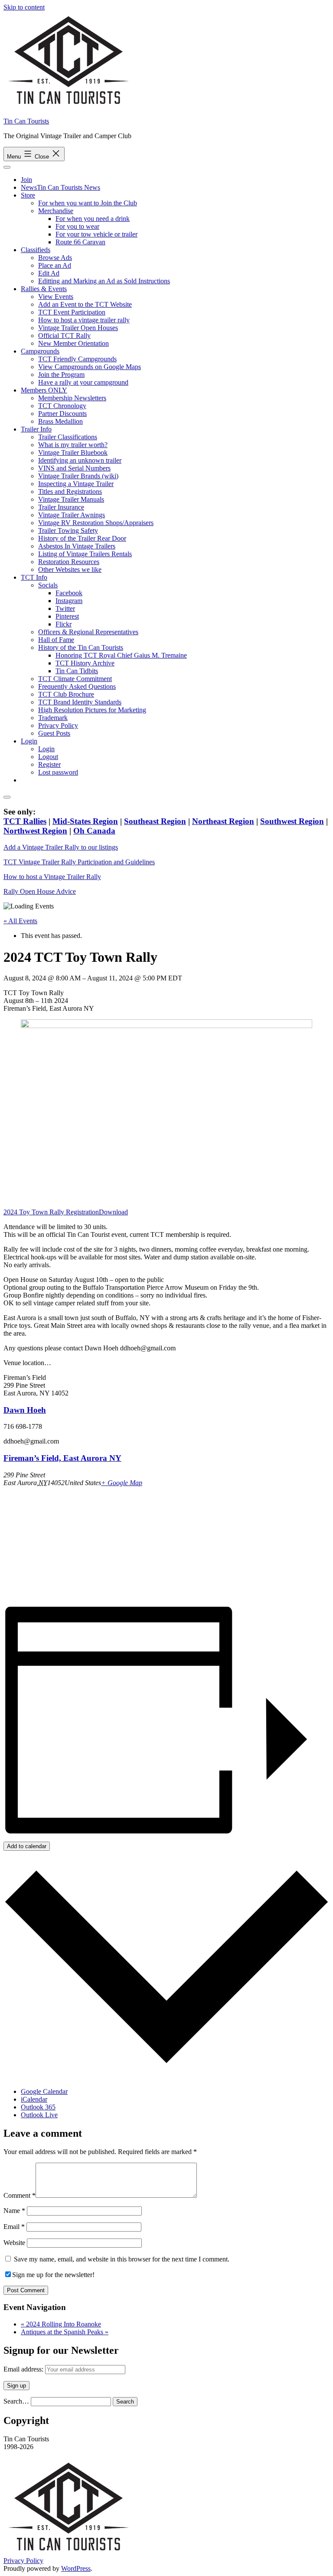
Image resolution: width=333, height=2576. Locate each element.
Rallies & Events (44, 289)
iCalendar (34, 2099)
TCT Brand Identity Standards (80, 702)
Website (14, 2243)
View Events (56, 297)
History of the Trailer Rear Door (82, 538)
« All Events (20, 921)
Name (14, 2211)
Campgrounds (40, 351)
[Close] (7, 797)
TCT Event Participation (72, 312)
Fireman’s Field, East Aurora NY (62, 1458)
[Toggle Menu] (7, 167)
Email (14, 2227)
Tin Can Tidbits (77, 671)
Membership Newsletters (72, 398)
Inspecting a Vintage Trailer (76, 484)
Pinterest (67, 616)
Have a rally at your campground (83, 382)
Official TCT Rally (64, 336)
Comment (20, 2195)
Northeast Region (223, 821)
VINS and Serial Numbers (74, 468)
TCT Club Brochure (66, 694)
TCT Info (34, 577)
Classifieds (36, 250)
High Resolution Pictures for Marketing (92, 710)
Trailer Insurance (61, 507)
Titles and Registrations (70, 492)
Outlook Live (39, 2115)
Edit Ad (49, 273)
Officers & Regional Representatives (88, 632)
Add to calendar (27, 1846)
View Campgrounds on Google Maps (90, 367)
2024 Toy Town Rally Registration (51, 1212)
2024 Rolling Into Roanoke (61, 2324)
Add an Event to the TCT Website (85, 304)
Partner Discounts (62, 414)
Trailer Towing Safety (68, 530)
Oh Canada (94, 831)
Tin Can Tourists (26, 121)
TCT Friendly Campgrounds (77, 359)
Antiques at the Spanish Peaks (65, 2332)
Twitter (65, 608)
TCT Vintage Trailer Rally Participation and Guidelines (79, 862)
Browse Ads (55, 258)
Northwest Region (35, 831)
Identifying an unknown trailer (80, 460)
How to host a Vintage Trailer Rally (52, 877)
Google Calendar (44, 2091)
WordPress (76, 2568)
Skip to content (24, 7)
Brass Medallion (60, 421)
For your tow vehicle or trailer (96, 234)
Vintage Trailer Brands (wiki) (78, 476)
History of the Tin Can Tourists (81, 647)
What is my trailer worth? (73, 445)
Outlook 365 (38, 2107)
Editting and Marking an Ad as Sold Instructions (104, 281)
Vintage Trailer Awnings (72, 515)
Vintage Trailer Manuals (71, 499)
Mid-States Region (85, 821)
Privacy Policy (58, 725)
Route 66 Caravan (80, 242)
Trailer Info (36, 429)
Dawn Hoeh (25, 1410)
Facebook (69, 593)
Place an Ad (55, 265)
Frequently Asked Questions (77, 686)
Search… (16, 2401)
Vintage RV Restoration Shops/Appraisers (96, 523)
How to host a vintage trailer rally (84, 320)
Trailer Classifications (68, 437)
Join (26, 180)
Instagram (69, 601)
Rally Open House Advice (40, 891)
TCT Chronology (62, 406)
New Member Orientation (73, 343)
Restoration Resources (69, 562)
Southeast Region (155, 821)
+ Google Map (122, 1483)
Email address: (24, 2369)
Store (28, 195)
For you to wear (77, 226)
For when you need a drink (93, 219)
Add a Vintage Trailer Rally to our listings (61, 847)
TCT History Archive (85, 663)
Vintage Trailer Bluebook (73, 453)
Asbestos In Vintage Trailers (77, 546)
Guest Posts (54, 733)
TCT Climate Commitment (75, 679)
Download (113, 1212)
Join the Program (61, 375)
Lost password (58, 772)
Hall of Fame (56, 640)
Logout (48, 757)
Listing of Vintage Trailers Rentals (85, 554)
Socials (48, 585)
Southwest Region (292, 821)
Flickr (64, 624)
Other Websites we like (70, 569)
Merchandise (56, 211)
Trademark (53, 718)
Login (29, 741)
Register (49, 764)
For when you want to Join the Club (88, 203)
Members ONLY (44, 390)
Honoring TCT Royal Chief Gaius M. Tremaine (121, 655)
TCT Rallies (25, 821)
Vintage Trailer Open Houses (78, 328)
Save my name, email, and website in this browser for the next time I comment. (122, 2259)
